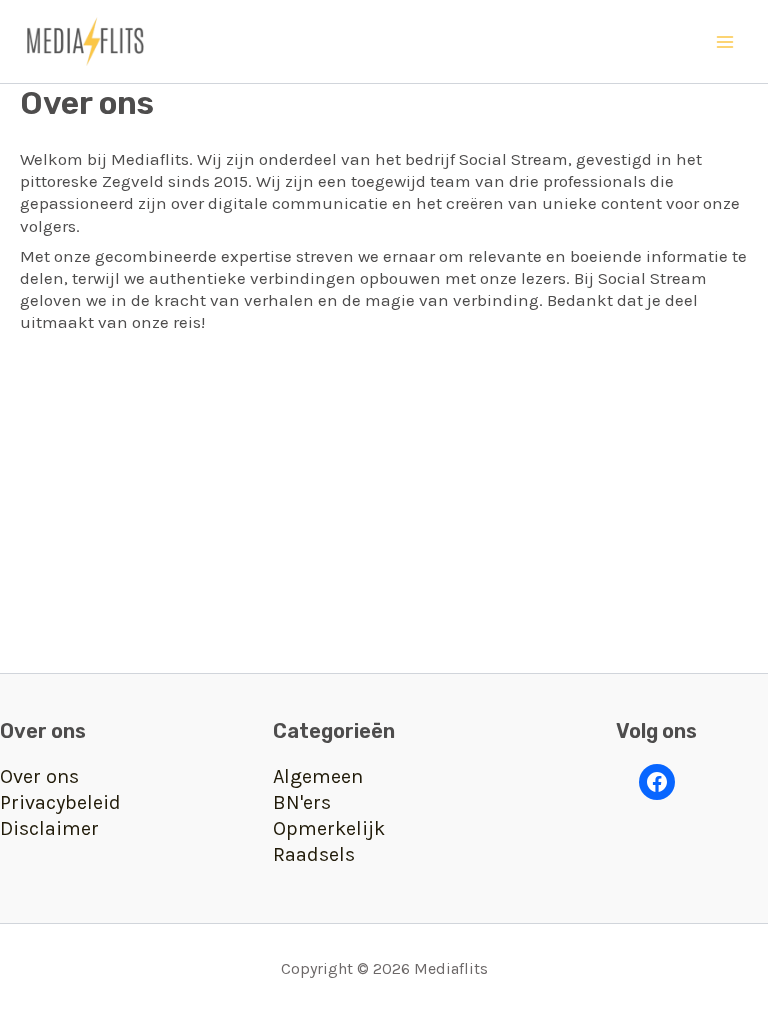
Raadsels (314, 854)
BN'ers (302, 802)
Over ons (39, 776)
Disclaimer (49, 828)
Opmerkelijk (329, 828)
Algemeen (318, 776)
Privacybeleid (60, 802)
